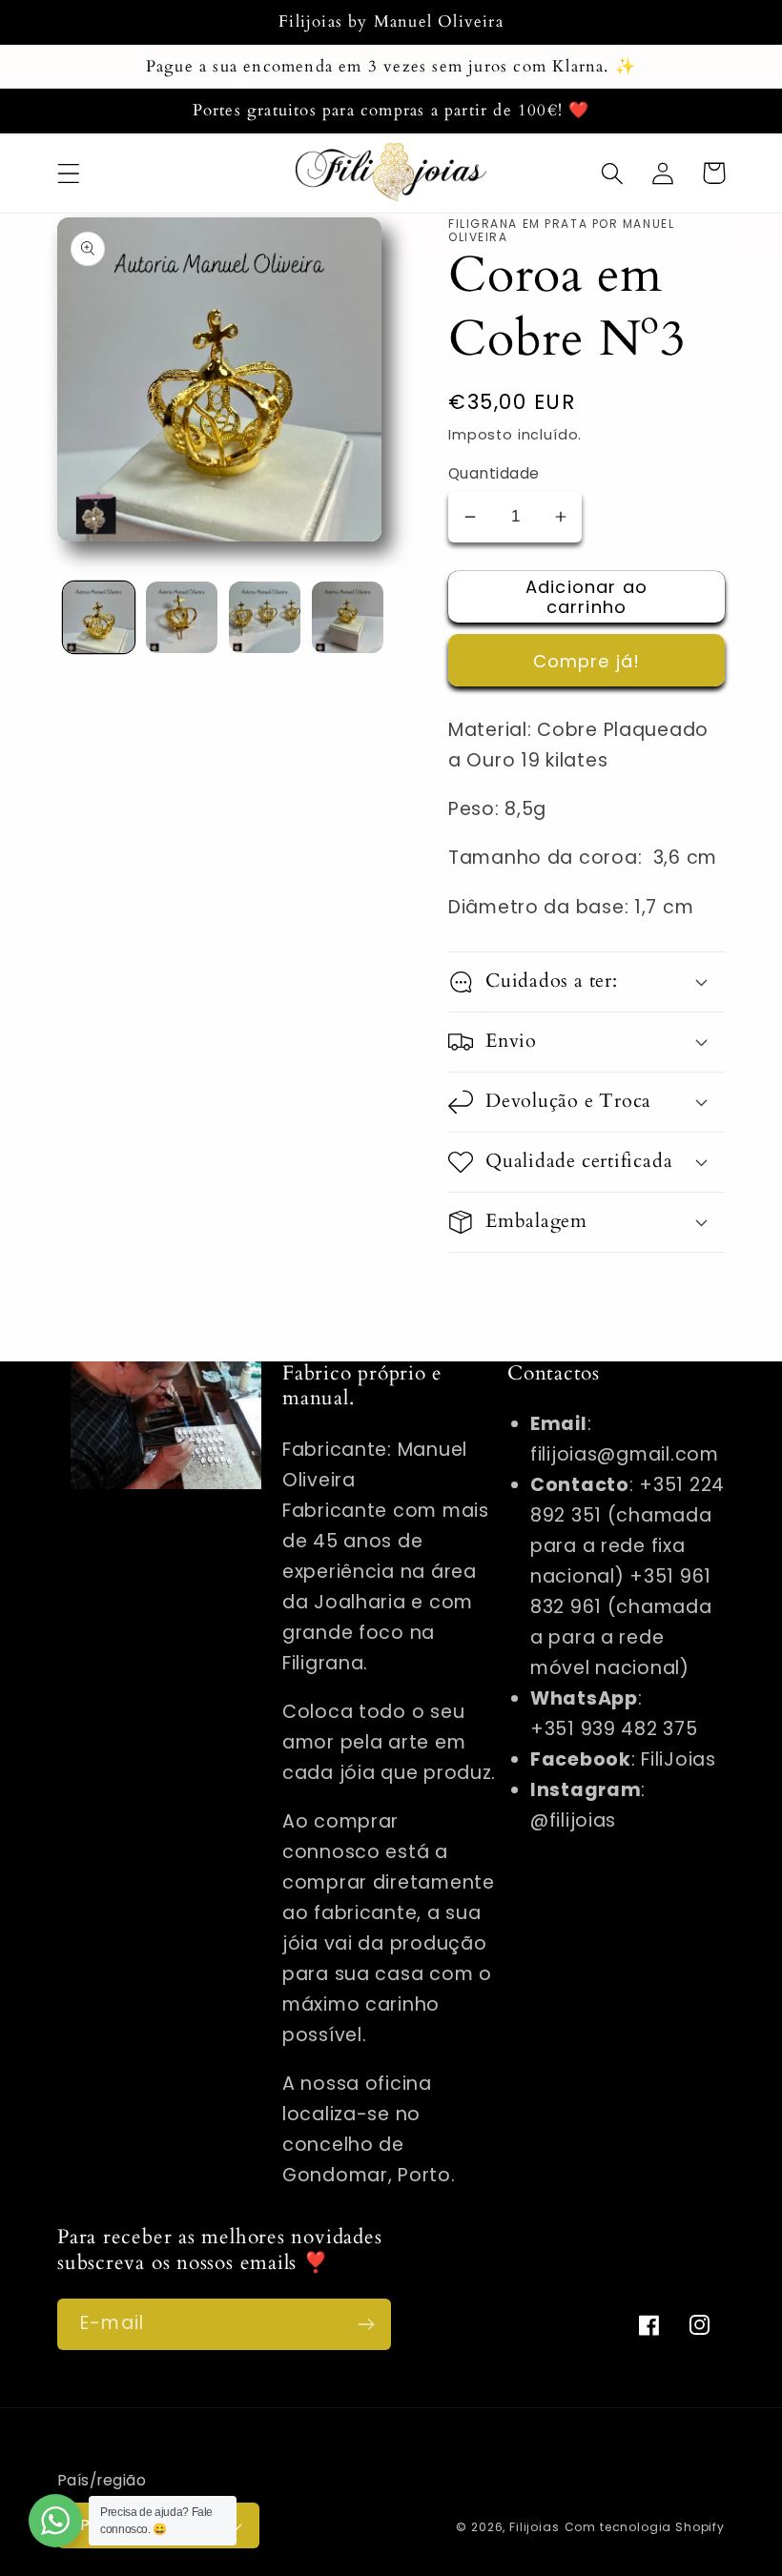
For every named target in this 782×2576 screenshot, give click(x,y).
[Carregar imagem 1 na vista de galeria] (99, 617)
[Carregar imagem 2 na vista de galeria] (182, 617)
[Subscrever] (366, 2324)
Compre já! (587, 661)
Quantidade (494, 473)
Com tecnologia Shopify (645, 2527)
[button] (69, 173)
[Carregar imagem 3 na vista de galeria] (265, 617)
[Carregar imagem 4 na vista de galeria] (348, 617)
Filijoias (535, 2527)
